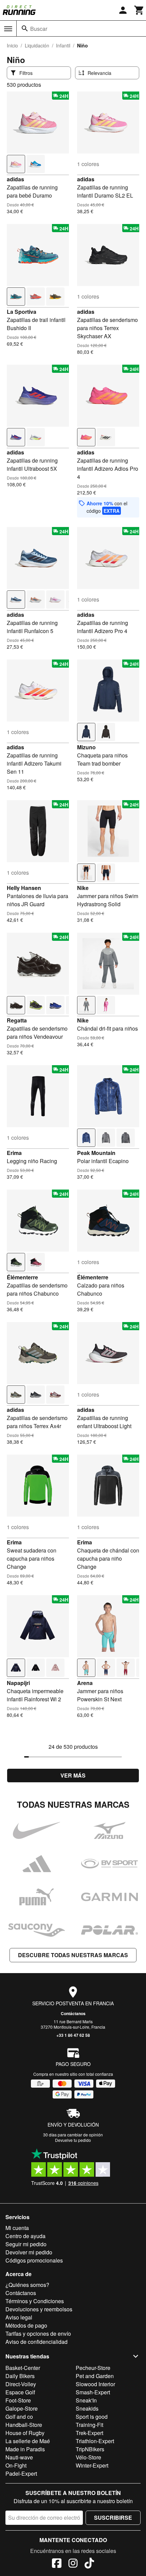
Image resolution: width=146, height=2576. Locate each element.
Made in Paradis (25, 2449)
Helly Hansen (24, 888)
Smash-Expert (93, 2392)
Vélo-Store (88, 2457)
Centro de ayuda (25, 2236)
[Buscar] (25, 28)
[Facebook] (57, 2564)
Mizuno (86, 747)
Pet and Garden (95, 2376)
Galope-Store (22, 2408)
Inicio (12, 45)
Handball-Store (24, 2425)
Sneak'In (86, 2400)
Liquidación (37, 45)
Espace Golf (20, 2392)
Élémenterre (22, 1277)
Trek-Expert (89, 2433)
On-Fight (16, 2465)
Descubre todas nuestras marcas (73, 1955)
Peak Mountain (96, 1153)
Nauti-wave (19, 2457)
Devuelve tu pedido (73, 2140)
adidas (15, 179)
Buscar (39, 29)
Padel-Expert (21, 2473)
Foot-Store (18, 2400)
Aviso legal (19, 2317)
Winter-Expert (92, 2465)
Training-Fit (89, 2425)
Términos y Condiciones (35, 2301)
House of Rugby (25, 2433)
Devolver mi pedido (29, 2252)
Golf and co (19, 2417)
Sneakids (87, 2408)
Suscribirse (113, 2518)
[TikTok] (89, 2564)
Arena (85, 1683)
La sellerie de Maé (28, 2441)
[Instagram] (73, 2564)
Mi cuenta (17, 2228)
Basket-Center (23, 2368)
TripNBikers (90, 2449)
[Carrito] (139, 10)
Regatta (17, 1020)
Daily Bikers (20, 2376)
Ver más (73, 1775)
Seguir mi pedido (26, 2244)
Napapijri (18, 1683)
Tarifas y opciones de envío (38, 2334)
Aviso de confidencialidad (36, 2342)
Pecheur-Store (93, 2368)
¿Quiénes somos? (27, 2285)
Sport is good (92, 2417)
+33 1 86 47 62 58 (73, 2035)
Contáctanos (73, 2013)
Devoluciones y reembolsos (39, 2309)
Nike (83, 888)
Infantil (63, 45)
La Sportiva (22, 312)
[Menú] (8, 29)
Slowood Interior (95, 2384)
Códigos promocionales (34, 2260)
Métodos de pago (26, 2325)
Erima (14, 1153)
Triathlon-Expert (95, 2441)
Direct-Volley (21, 2384)
